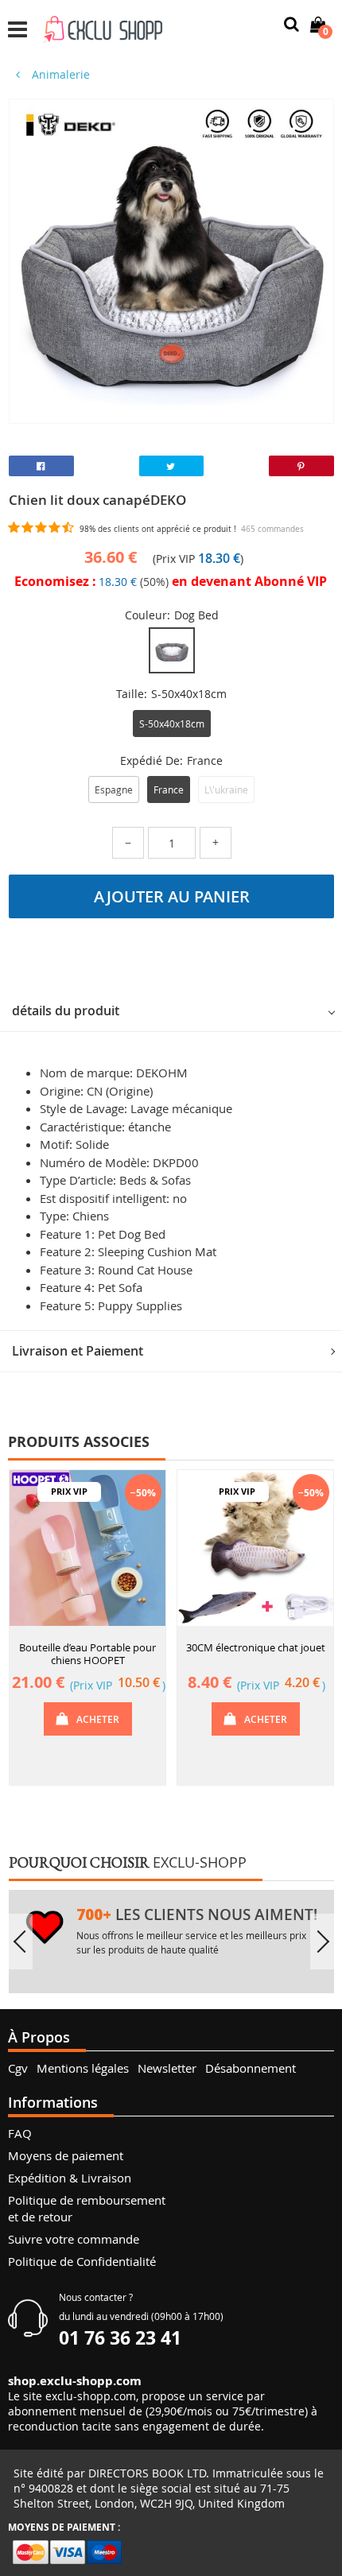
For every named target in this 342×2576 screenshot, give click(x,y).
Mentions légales (83, 2068)
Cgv (18, 2068)
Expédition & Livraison (70, 2178)
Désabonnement (251, 2068)
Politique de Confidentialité (82, 2261)
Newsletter (167, 2068)
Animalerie (59, 74)
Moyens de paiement (66, 2155)
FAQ (20, 2133)
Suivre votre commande (74, 2239)
